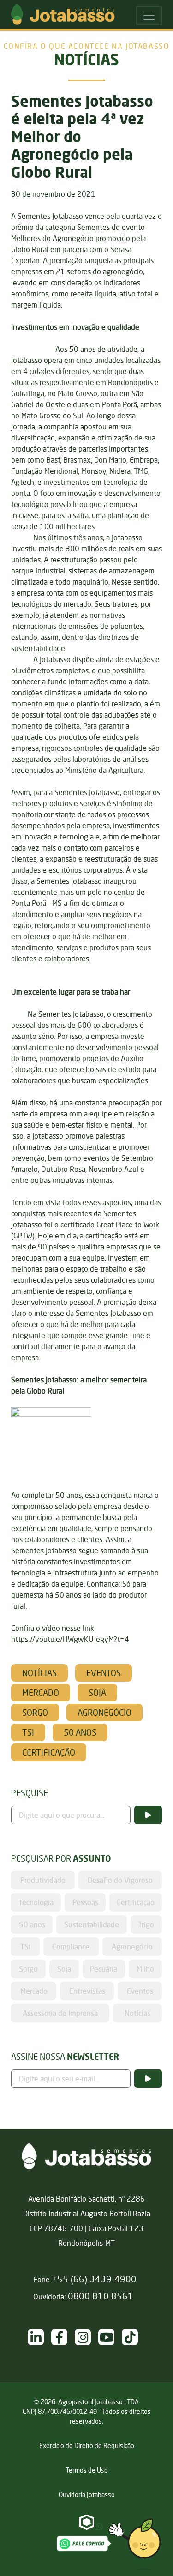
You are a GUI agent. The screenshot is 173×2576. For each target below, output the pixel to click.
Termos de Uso (87, 2470)
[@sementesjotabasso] (86, 2337)
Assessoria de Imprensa (60, 2013)
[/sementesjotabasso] (39, 2337)
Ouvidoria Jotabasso (87, 2495)
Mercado (41, 1693)
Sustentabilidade (92, 1924)
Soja (97, 1693)
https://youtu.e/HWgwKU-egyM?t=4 (70, 1639)
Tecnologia (36, 1902)
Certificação (49, 1752)
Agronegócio (104, 1713)
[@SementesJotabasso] (134, 2337)
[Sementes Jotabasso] (110, 2337)
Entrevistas (87, 1991)
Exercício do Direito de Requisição (87, 2446)
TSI (28, 1732)
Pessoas (85, 1902)
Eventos (104, 1673)
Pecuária (104, 1969)
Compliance (71, 1947)
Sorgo (35, 1713)
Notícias (39, 1673)
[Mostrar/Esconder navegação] (149, 16)
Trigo (146, 1924)
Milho (145, 1969)
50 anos (80, 1732)
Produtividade (43, 1880)
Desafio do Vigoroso (120, 1880)
